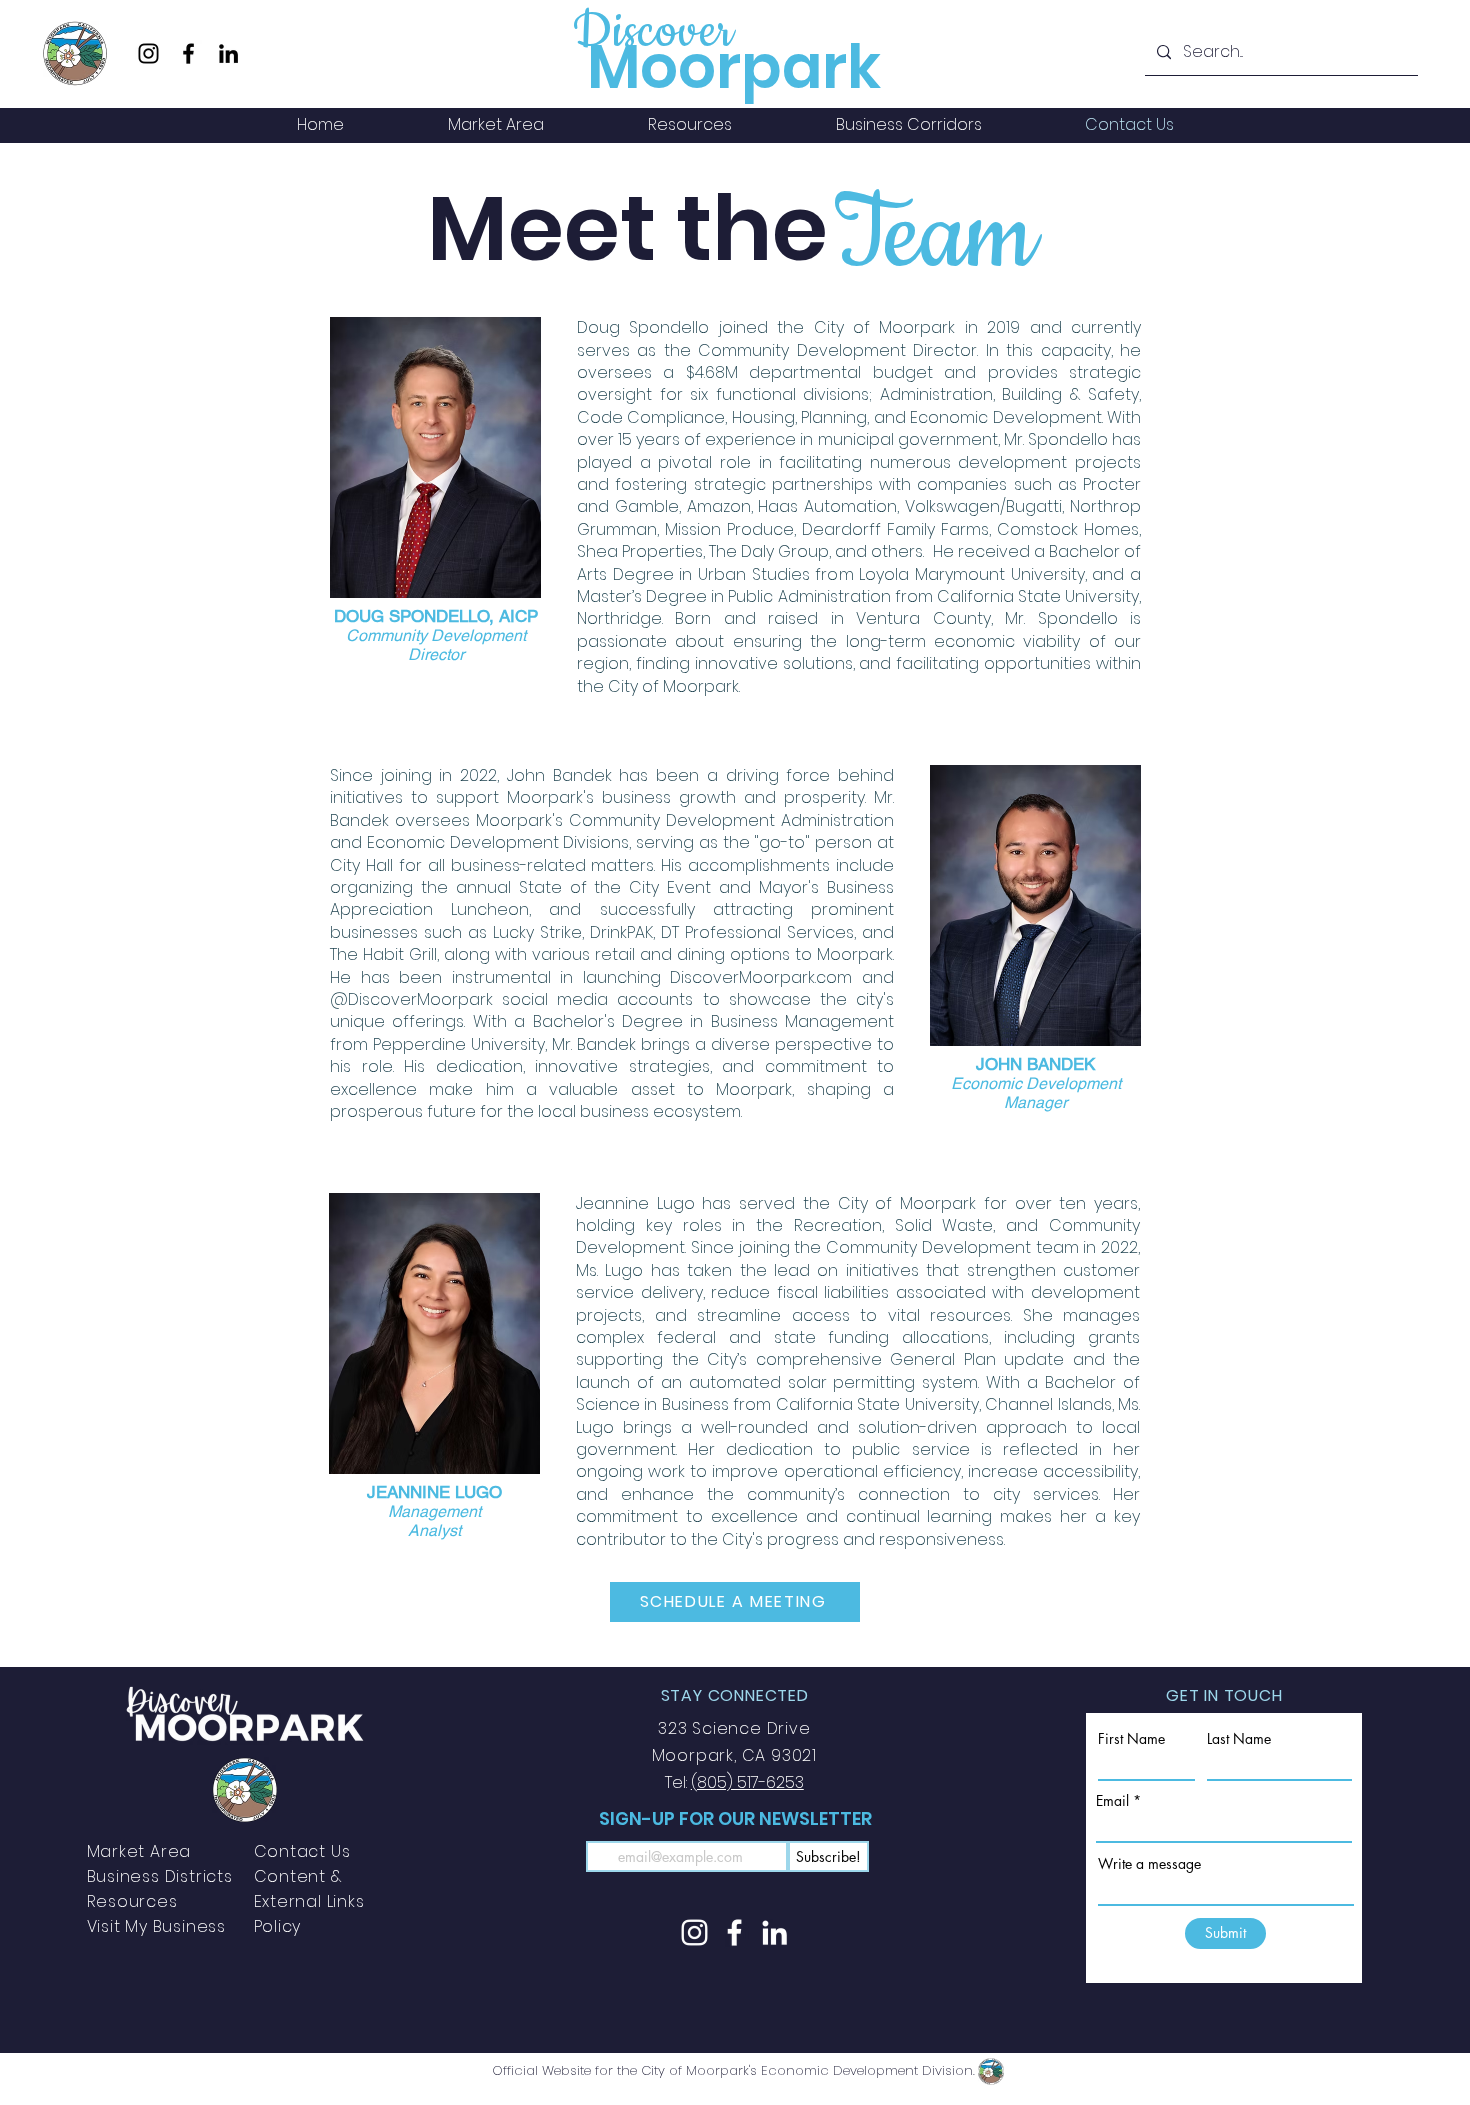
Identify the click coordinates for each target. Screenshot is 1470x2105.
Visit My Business (157, 1926)
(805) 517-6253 (747, 1782)
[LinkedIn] (228, 53)
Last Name (1239, 1739)
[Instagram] (148, 53)
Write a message (1149, 1864)
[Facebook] (188, 53)
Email (1112, 1801)
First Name (1131, 1739)
